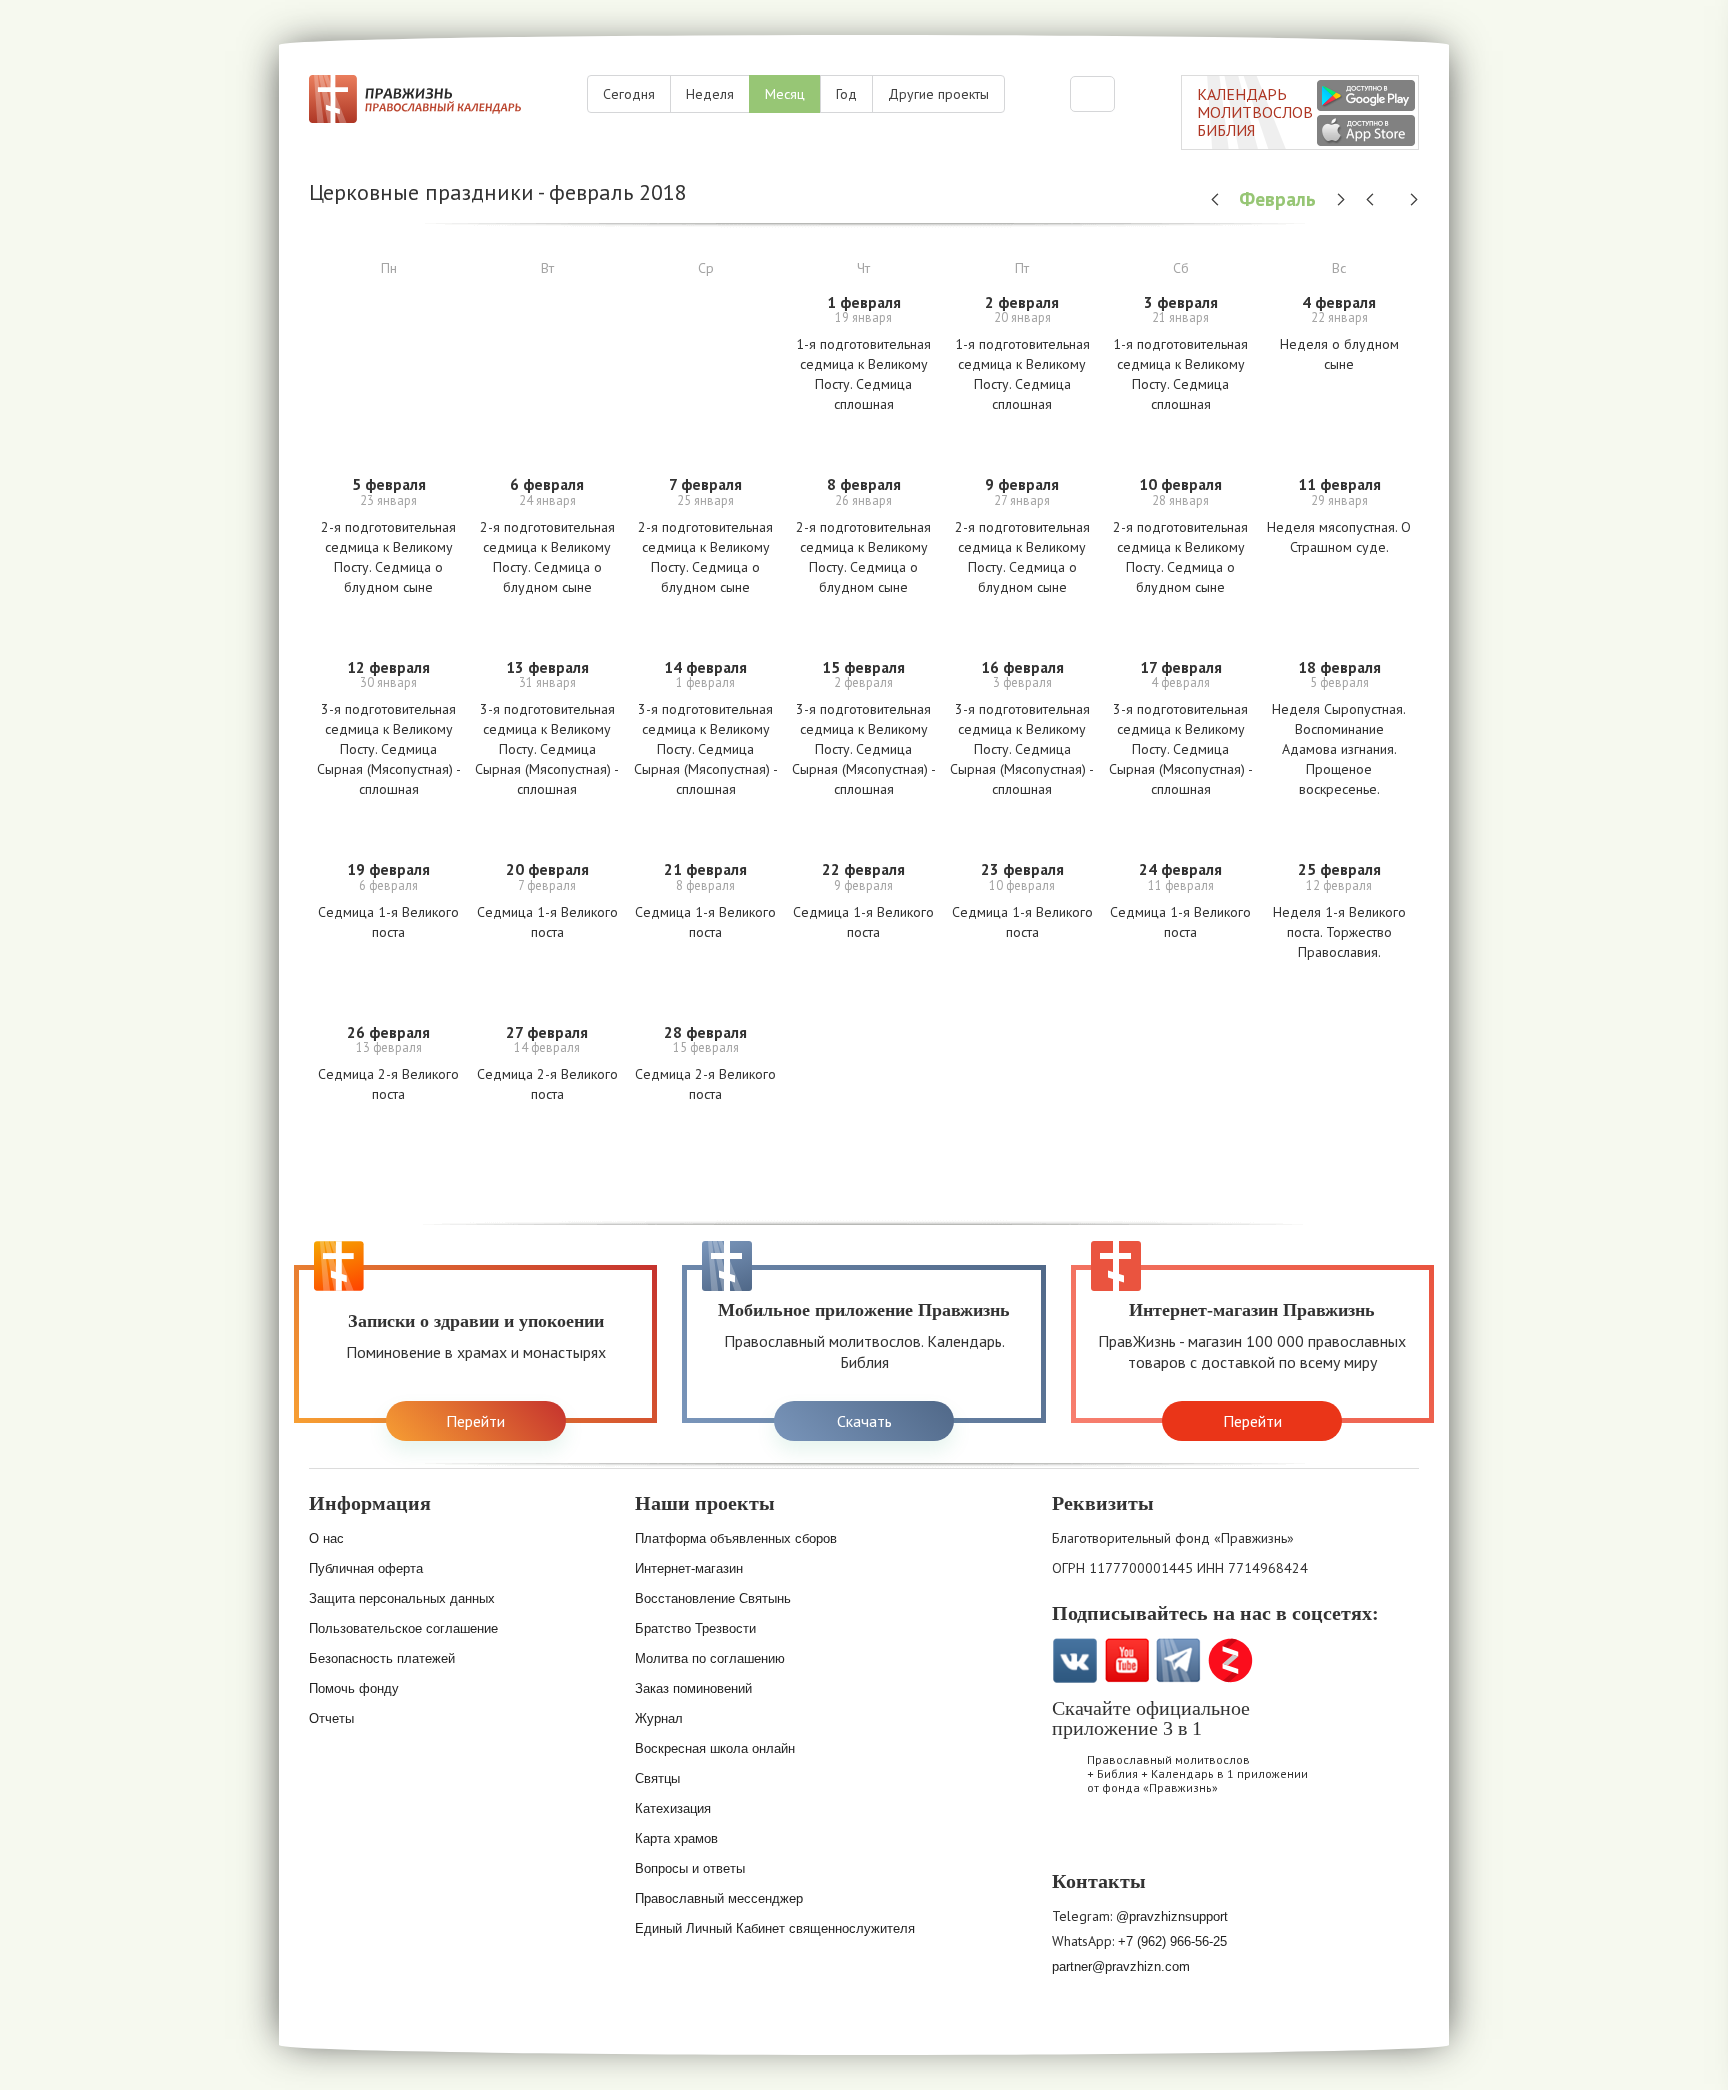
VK (1074, 1660)
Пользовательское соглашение (403, 1628)
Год (846, 94)
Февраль (1280, 198)
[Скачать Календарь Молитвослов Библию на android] (1130, 1840)
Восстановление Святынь (713, 1598)
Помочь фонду (354, 1688)
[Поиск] (1092, 94)
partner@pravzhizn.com (1121, 1966)
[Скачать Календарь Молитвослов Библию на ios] (1078, 1840)
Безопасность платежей (382, 1658)
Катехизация (673, 1808)
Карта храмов (676, 1838)
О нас (326, 1538)
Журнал (659, 1718)
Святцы (657, 1778)
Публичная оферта (366, 1568)
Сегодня (629, 94)
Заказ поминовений (693, 1688)
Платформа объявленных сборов (736, 1538)
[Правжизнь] (415, 99)
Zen (1230, 1660)
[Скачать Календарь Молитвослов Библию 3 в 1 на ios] (1366, 130)
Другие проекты (938, 94)
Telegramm (1178, 1660)
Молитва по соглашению (710, 1658)
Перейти (475, 1421)
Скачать (864, 1421)
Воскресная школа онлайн (715, 1748)
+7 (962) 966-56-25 (1172, 1941)
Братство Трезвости (695, 1628)
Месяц (785, 94)
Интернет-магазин (689, 1568)
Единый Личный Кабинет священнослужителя (775, 1928)
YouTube (1126, 1660)
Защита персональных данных (402, 1598)
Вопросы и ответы (690, 1868)
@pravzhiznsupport (1172, 1916)
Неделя (710, 94)
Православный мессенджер (719, 1898)
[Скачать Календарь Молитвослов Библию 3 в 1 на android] (1366, 95)
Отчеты (331, 1718)
